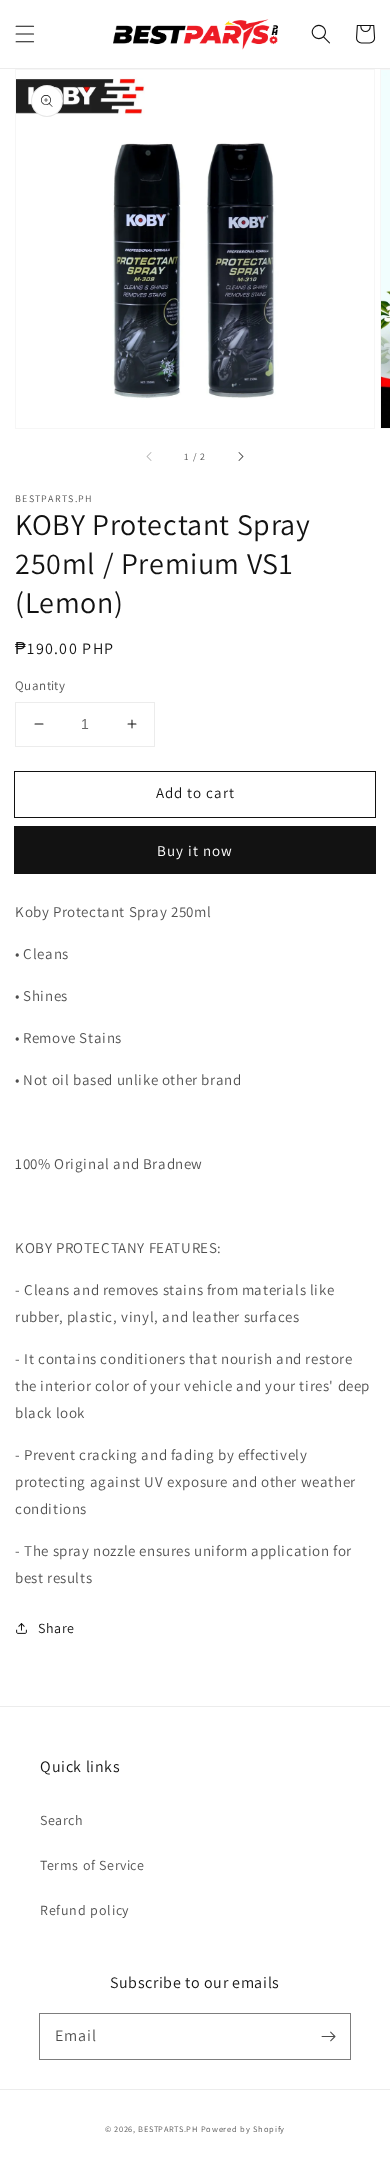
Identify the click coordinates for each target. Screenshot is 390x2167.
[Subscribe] (328, 2036)
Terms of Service (92, 1865)
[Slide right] (240, 456)
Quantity (40, 685)
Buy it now (195, 850)
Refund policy (84, 1910)
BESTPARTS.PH (167, 2128)
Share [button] (56, 1628)
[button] (25, 34)
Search (62, 1820)
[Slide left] (150, 456)
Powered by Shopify (243, 2128)
